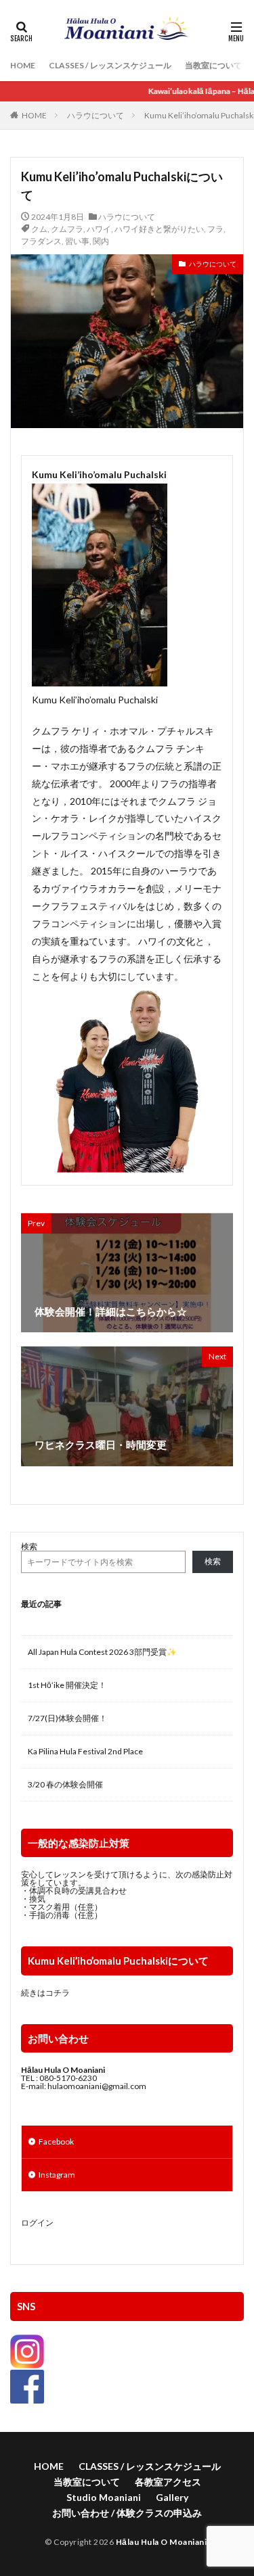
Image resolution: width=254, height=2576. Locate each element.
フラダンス (41, 241)
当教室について (213, 65)
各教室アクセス (168, 2482)
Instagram (57, 2175)
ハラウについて (96, 115)
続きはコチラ (45, 1993)
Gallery (172, 2497)
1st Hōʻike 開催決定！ (67, 1685)
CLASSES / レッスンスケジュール (110, 65)
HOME (23, 65)
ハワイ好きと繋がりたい (159, 229)
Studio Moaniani (104, 2497)
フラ (215, 229)
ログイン (37, 2223)
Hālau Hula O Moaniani (162, 2542)
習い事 (77, 241)
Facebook (56, 2141)
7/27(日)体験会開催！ (67, 1718)
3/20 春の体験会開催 (65, 1784)
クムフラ (67, 229)
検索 (29, 1546)
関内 (101, 241)
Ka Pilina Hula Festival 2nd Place (85, 1751)
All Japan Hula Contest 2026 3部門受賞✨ (102, 1652)
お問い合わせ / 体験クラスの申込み (127, 2513)
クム (39, 229)
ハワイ (99, 229)
